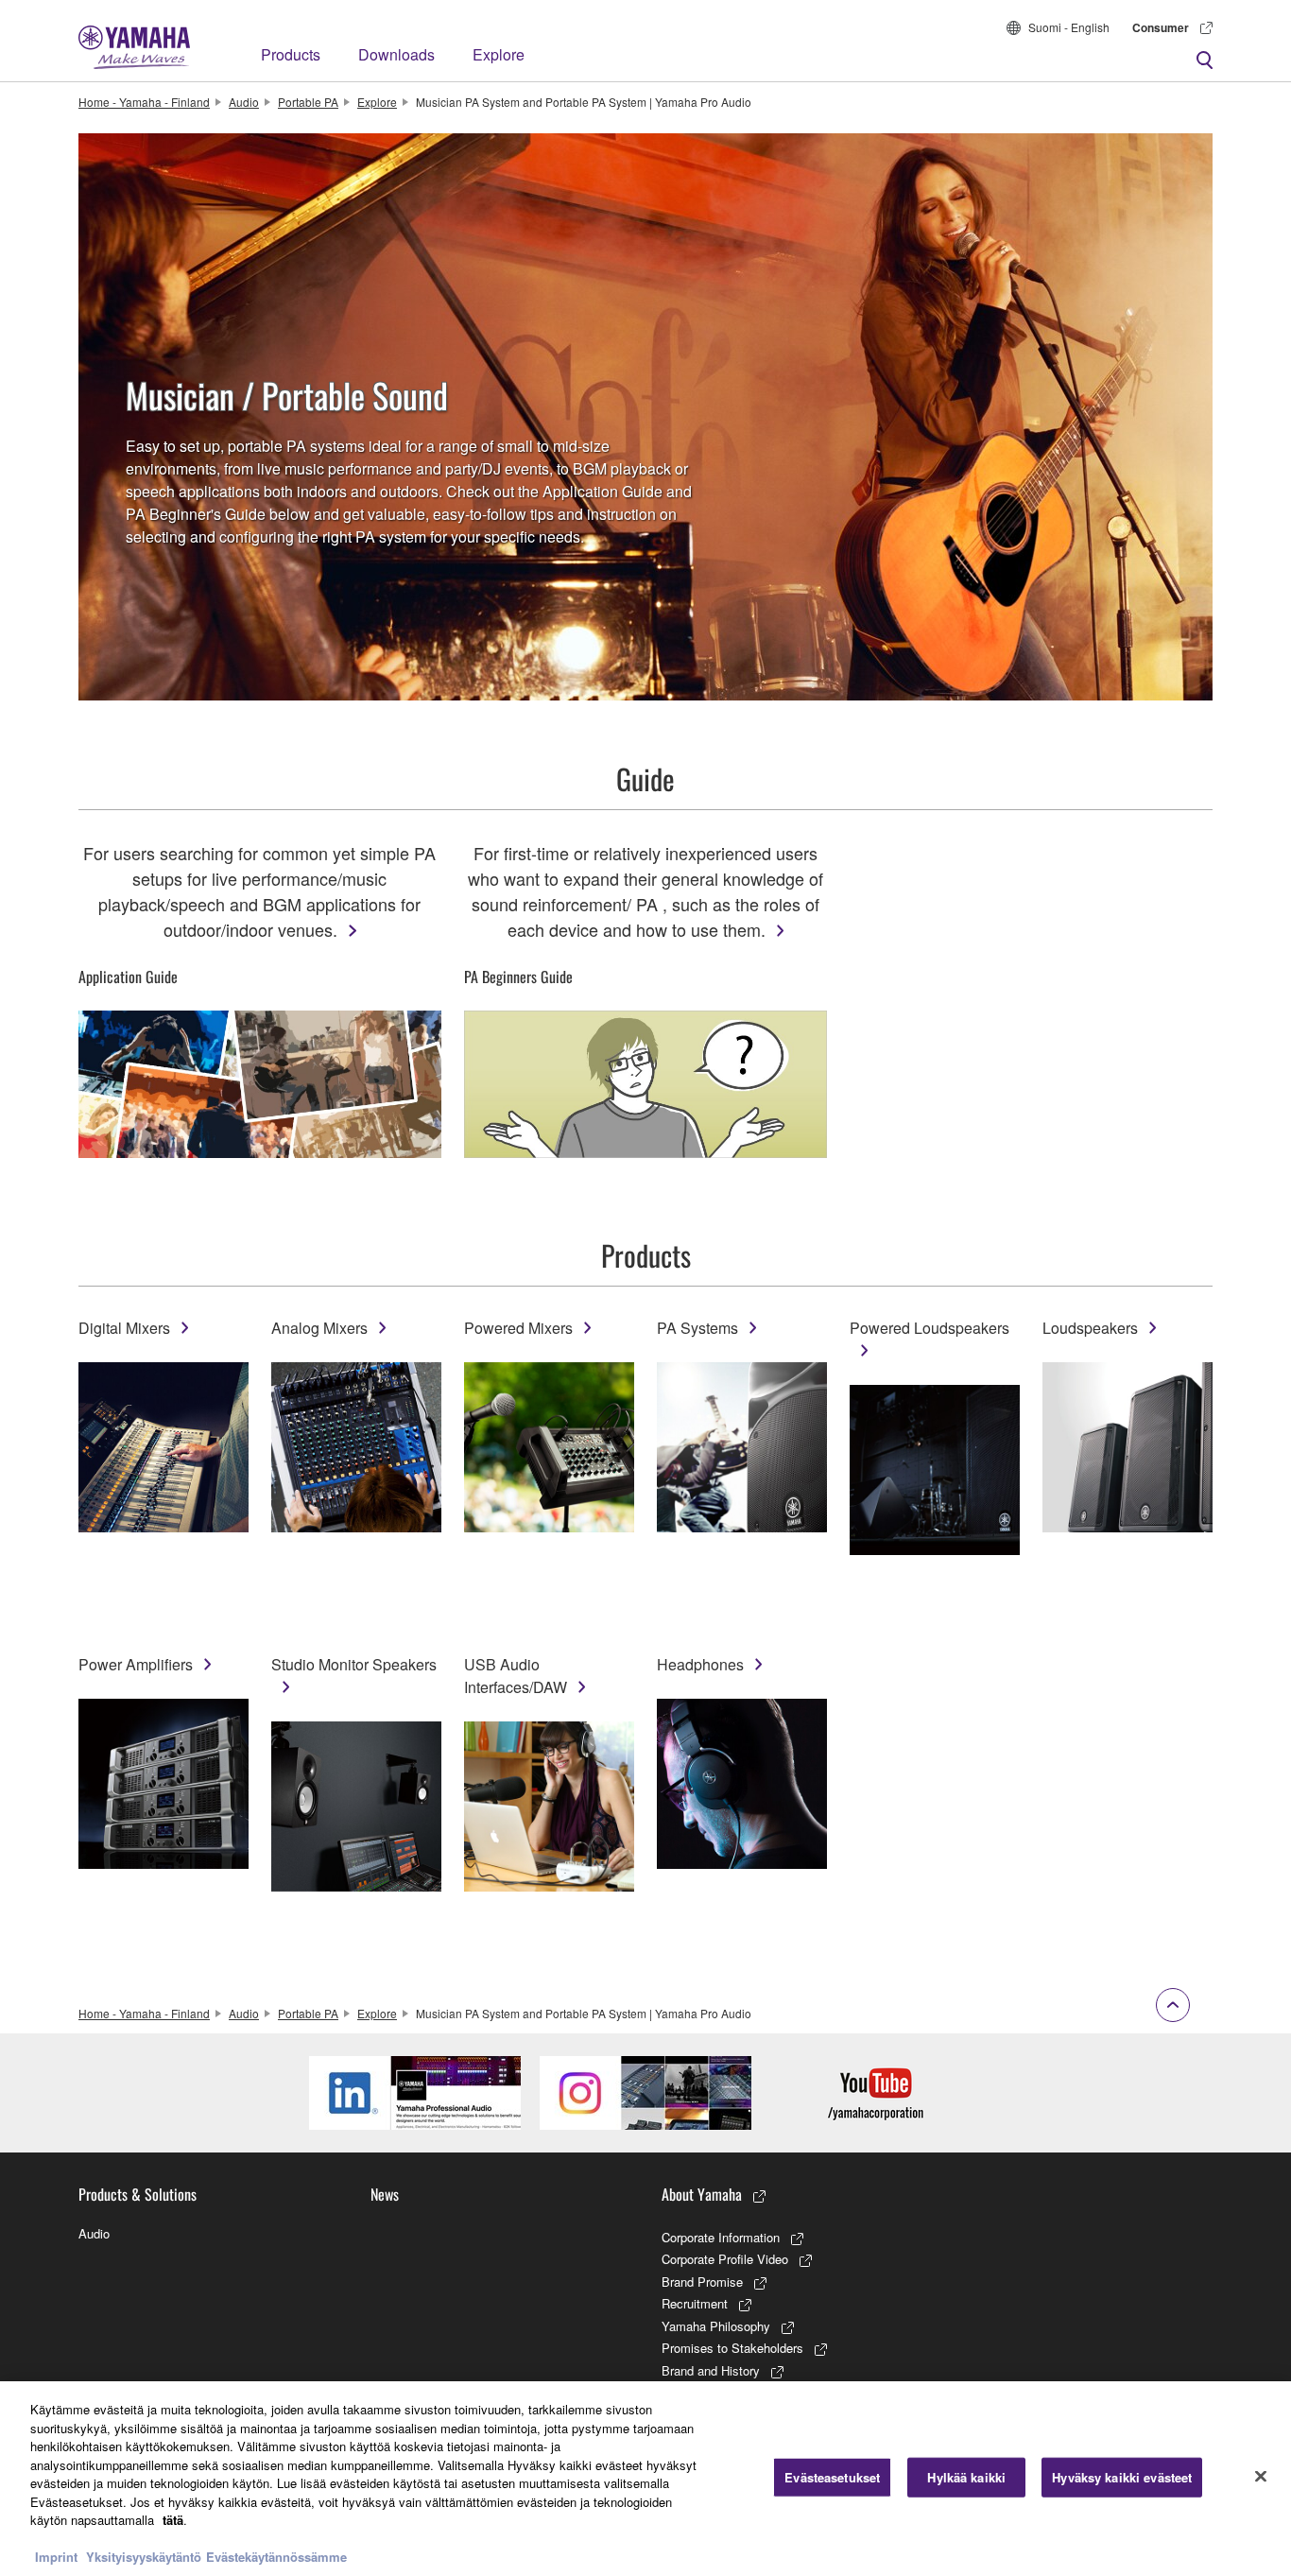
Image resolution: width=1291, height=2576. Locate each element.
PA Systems (697, 1328)
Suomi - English (1069, 27)
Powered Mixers (518, 1328)
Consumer (1161, 27)
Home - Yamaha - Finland (144, 102)
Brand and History (711, 2370)
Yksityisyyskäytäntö (144, 2557)
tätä (173, 2520)
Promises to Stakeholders (732, 2348)
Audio (244, 102)
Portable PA (308, 102)
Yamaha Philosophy (716, 2326)
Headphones (700, 1664)
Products (291, 54)
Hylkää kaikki (966, 2477)
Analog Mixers (319, 1328)
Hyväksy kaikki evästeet (1122, 2477)
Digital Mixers (124, 1328)
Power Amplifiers (136, 1664)
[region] (645, 2479)
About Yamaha (702, 2194)
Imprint (56, 2557)
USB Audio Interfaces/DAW (516, 1676)
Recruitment (695, 2303)
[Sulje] (1261, 2477)
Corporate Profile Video (725, 2259)
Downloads (396, 54)
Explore (499, 54)
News (385, 2194)
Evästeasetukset (832, 2477)
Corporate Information (721, 2237)
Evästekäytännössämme (276, 2557)
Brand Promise (702, 2282)
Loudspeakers (1090, 1328)
